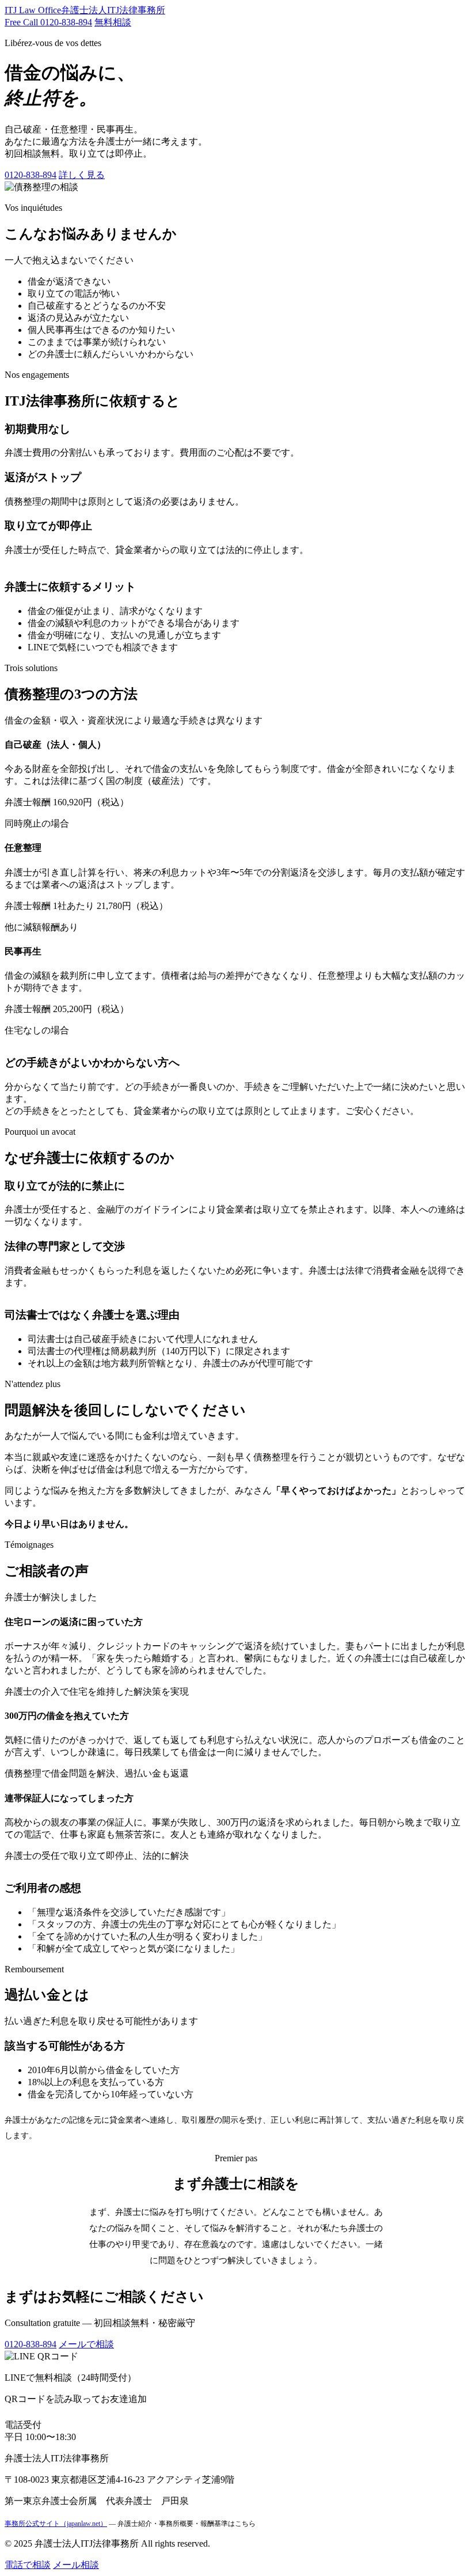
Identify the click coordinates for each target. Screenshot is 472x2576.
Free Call (48, 22)
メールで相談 (86, 2344)
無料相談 (113, 22)
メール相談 (76, 2565)
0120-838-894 (31, 175)
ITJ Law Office (85, 10)
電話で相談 (28, 2565)
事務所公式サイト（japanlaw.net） (56, 2524)
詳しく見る (82, 175)
